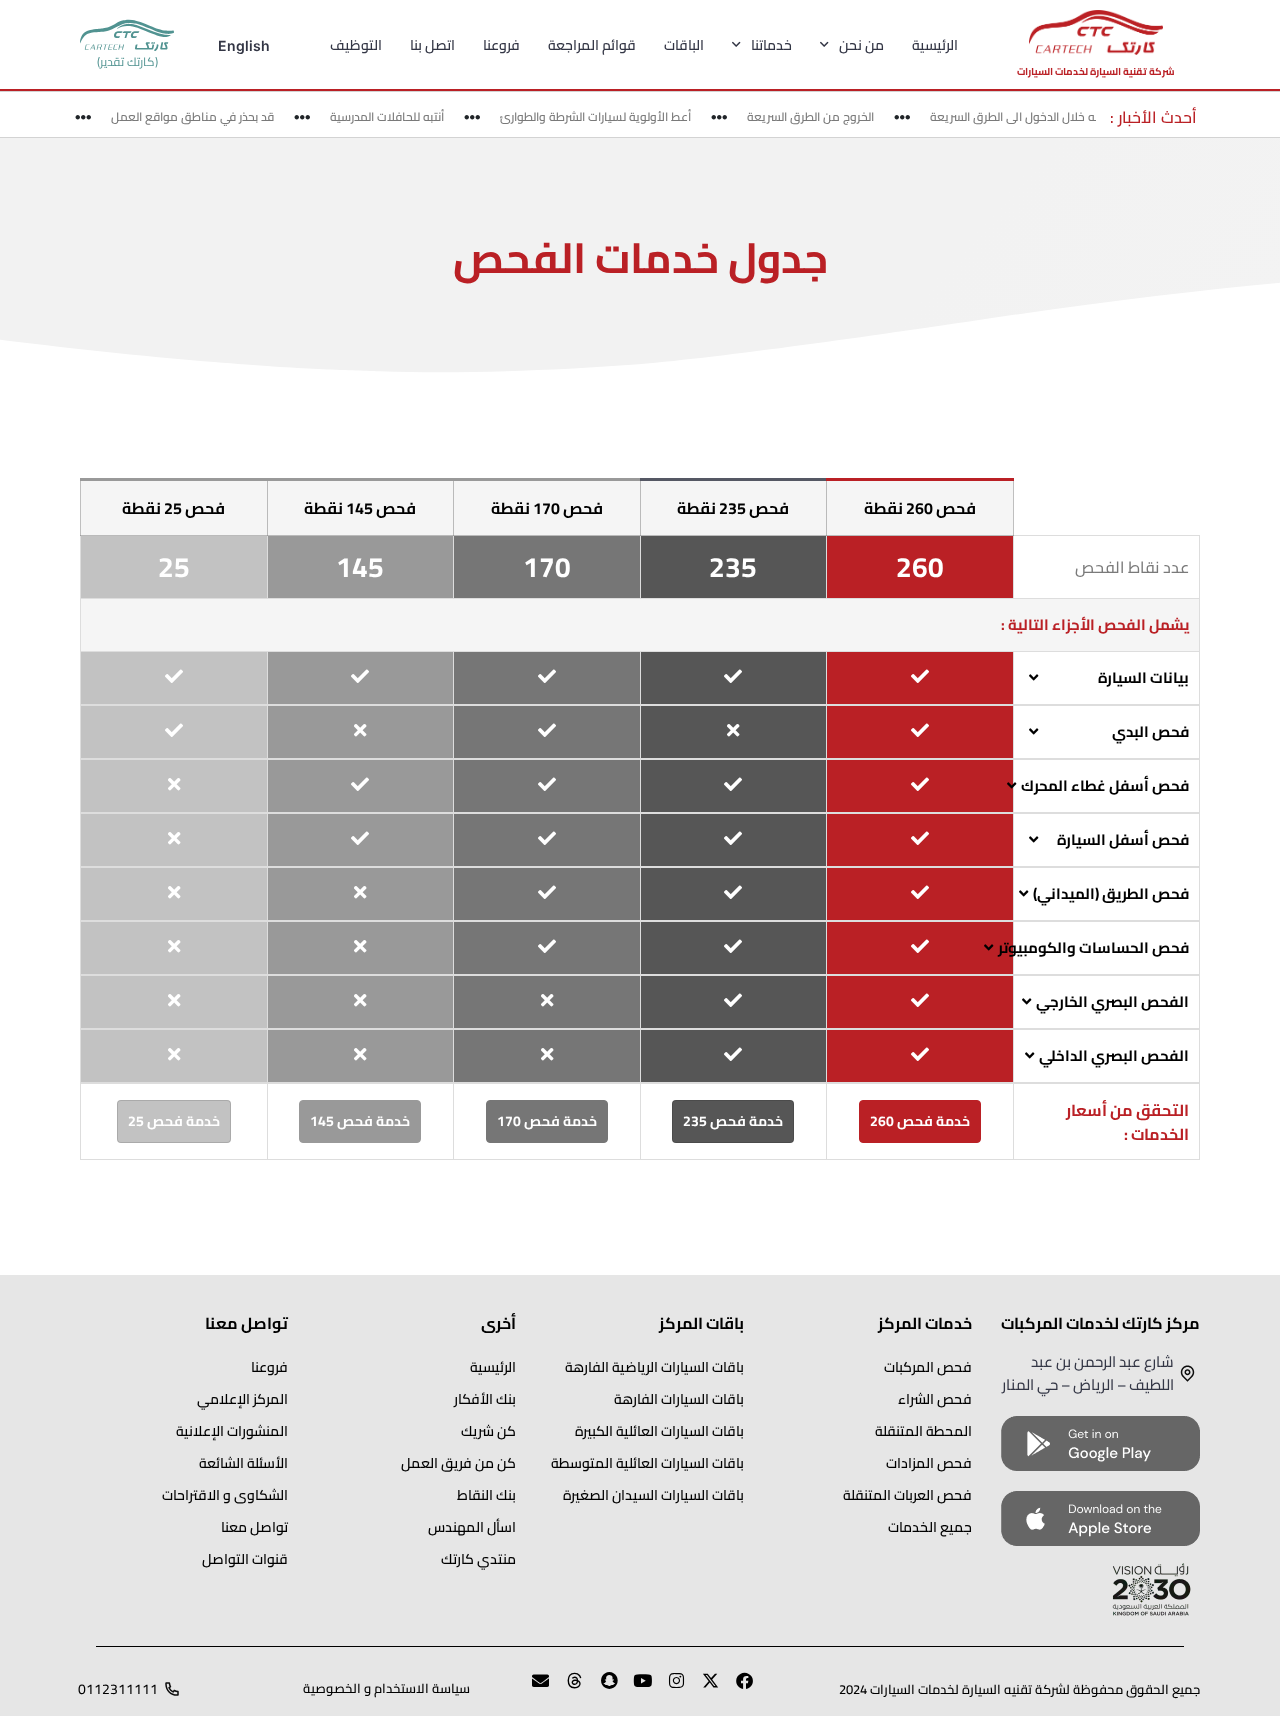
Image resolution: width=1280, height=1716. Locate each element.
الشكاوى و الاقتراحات (225, 1495)
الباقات (684, 45)
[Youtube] (634, 1689)
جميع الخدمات (930, 1527)
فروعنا (501, 45)
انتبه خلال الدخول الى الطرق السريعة (1033, 116)
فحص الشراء (935, 1399)
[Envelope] (532, 1689)
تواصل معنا (254, 1527)
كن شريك (488, 1431)
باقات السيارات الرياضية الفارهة (654, 1367)
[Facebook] (736, 1689)
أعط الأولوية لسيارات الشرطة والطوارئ (609, 116)
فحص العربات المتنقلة (907, 1495)
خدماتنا (771, 45)
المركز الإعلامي (242, 1399)
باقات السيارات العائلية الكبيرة (659, 1431)
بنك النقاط (486, 1495)
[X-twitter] (702, 1689)
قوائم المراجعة (592, 45)
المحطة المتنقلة (923, 1431)
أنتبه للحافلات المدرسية (401, 116)
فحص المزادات (929, 1463)
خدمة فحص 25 (174, 1121)
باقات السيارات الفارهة (679, 1399)
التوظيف (356, 45)
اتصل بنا (432, 45)
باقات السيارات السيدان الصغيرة (653, 1495)
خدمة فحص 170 (547, 1121)
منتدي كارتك (478, 1559)
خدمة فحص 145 (360, 1121)
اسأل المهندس (472, 1527)
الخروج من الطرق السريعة (824, 116)
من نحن (861, 45)
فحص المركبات (928, 1367)
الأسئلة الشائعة (243, 1463)
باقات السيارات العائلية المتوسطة (647, 1463)
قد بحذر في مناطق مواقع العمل (206, 116)
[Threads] (566, 1689)
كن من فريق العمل (458, 1463)
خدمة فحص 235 (733, 1121)
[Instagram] (668, 1689)
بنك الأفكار (485, 1399)
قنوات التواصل (245, 1559)
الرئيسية (935, 45)
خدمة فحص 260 (920, 1121)
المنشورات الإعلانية (232, 1431)
